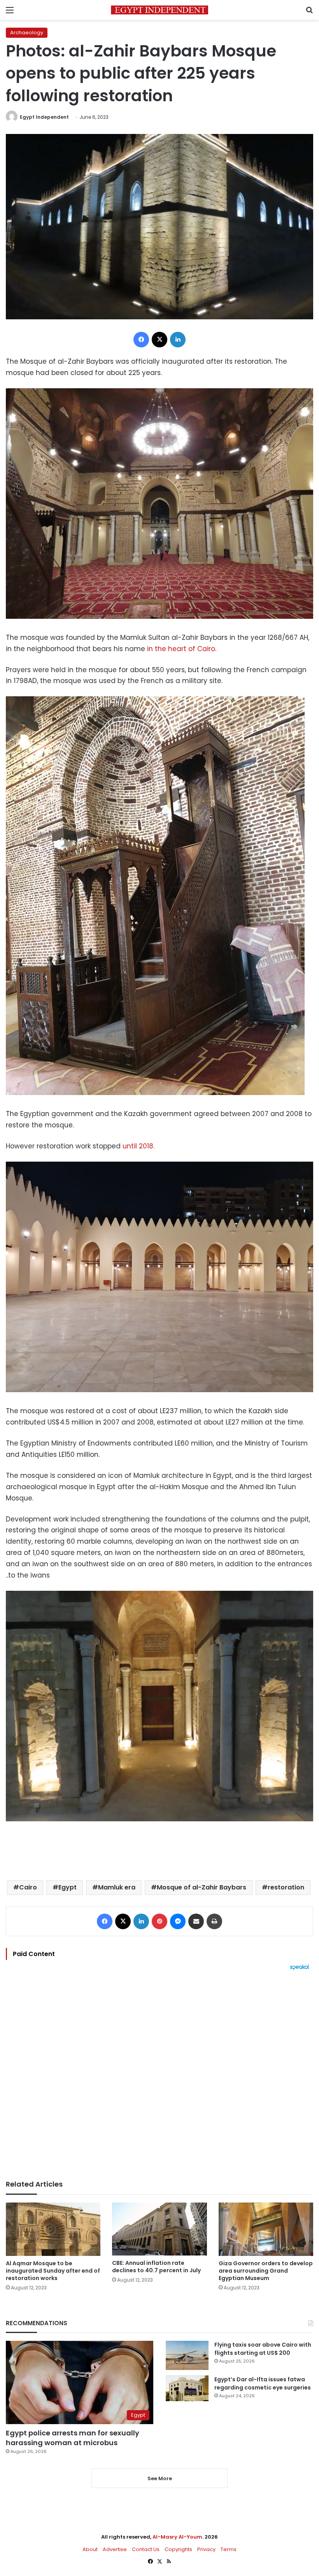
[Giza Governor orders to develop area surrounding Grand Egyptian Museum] (266, 2229)
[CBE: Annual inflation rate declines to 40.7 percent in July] (159, 2229)
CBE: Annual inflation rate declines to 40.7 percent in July (156, 2267)
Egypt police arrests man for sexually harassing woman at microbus (73, 2438)
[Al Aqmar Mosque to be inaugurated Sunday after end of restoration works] (53, 2229)
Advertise (115, 2549)
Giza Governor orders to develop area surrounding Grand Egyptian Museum (266, 2271)
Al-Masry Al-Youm (177, 2537)
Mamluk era (117, 1887)
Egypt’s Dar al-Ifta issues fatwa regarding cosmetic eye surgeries (263, 2383)
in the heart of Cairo (181, 649)
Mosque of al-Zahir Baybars (202, 1887)
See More (160, 2478)
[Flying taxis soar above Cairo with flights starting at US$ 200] (187, 2355)
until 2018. (138, 1146)
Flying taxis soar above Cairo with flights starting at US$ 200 (263, 2349)
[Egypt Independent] (159, 10)
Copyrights (178, 2549)
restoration (286, 1887)
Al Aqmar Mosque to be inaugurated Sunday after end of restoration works (53, 2271)
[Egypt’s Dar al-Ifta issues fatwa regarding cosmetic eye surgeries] (187, 2388)
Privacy (206, 2549)
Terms (229, 2549)
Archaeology (27, 33)
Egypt (67, 1887)
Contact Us (146, 2549)
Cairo (28, 1887)
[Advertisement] (159, 2075)
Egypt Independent (44, 117)
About (90, 2549)
